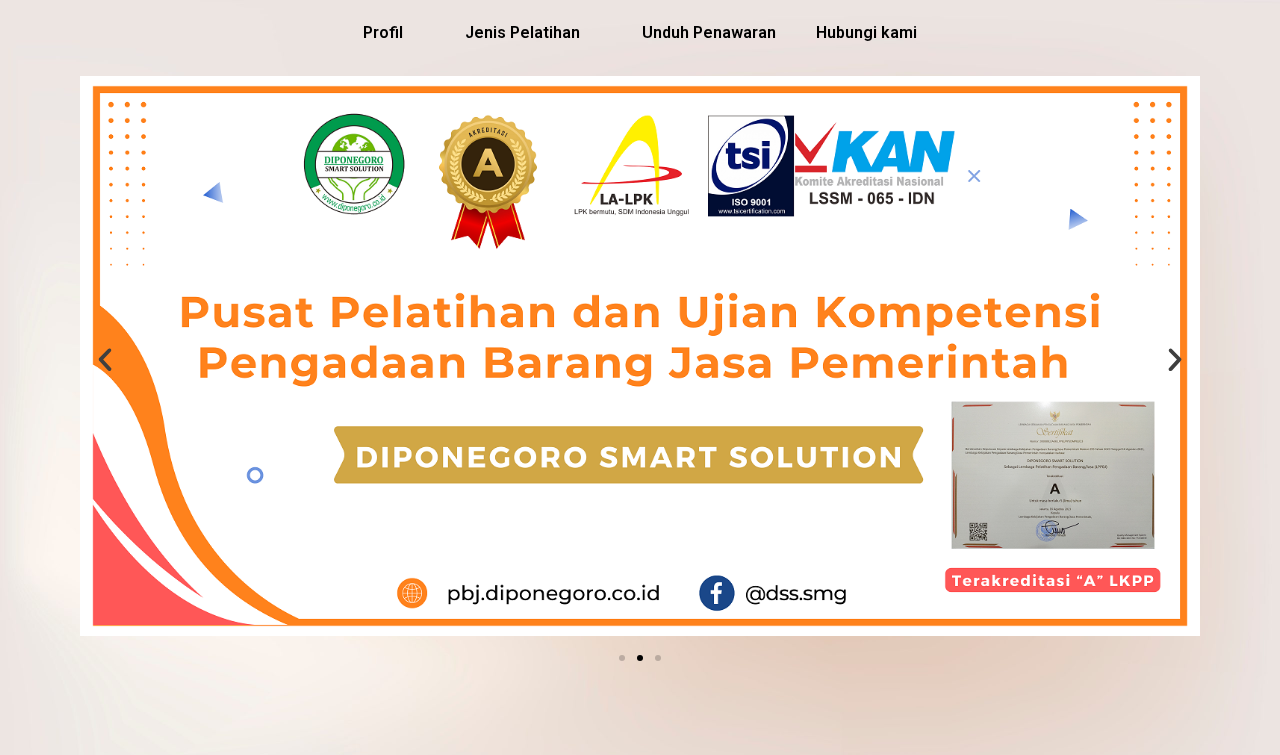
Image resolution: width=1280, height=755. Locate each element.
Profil (383, 32)
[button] (622, 658)
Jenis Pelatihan (522, 32)
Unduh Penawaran (709, 32)
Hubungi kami (866, 32)
